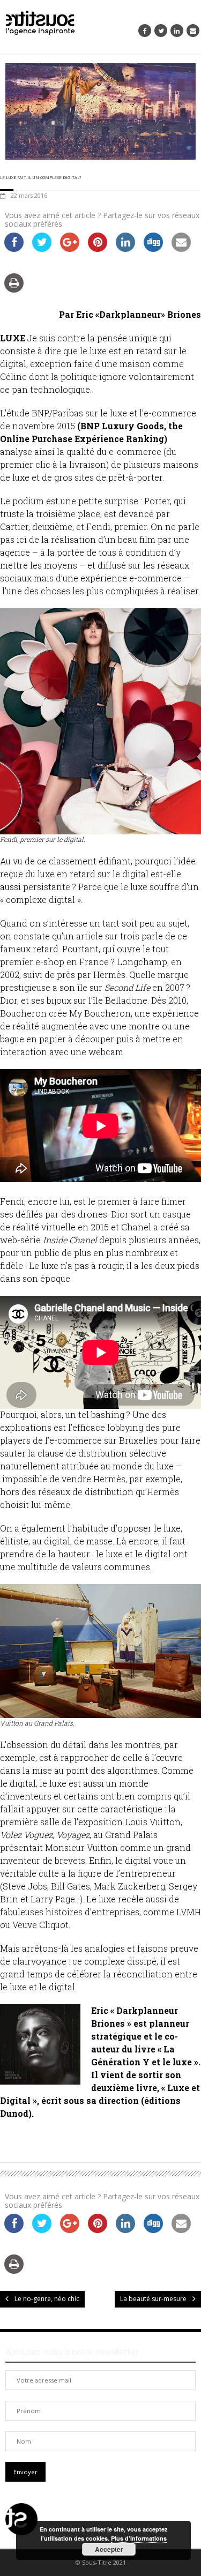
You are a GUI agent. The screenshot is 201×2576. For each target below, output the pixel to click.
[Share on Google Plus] (70, 249)
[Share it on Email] (181, 249)
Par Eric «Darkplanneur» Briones (130, 314)
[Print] (14, 289)
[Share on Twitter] (42, 249)
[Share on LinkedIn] (125, 249)
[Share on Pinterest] (98, 249)
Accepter (109, 2549)
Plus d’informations (139, 2538)
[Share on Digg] (153, 249)
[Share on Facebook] (14, 249)
